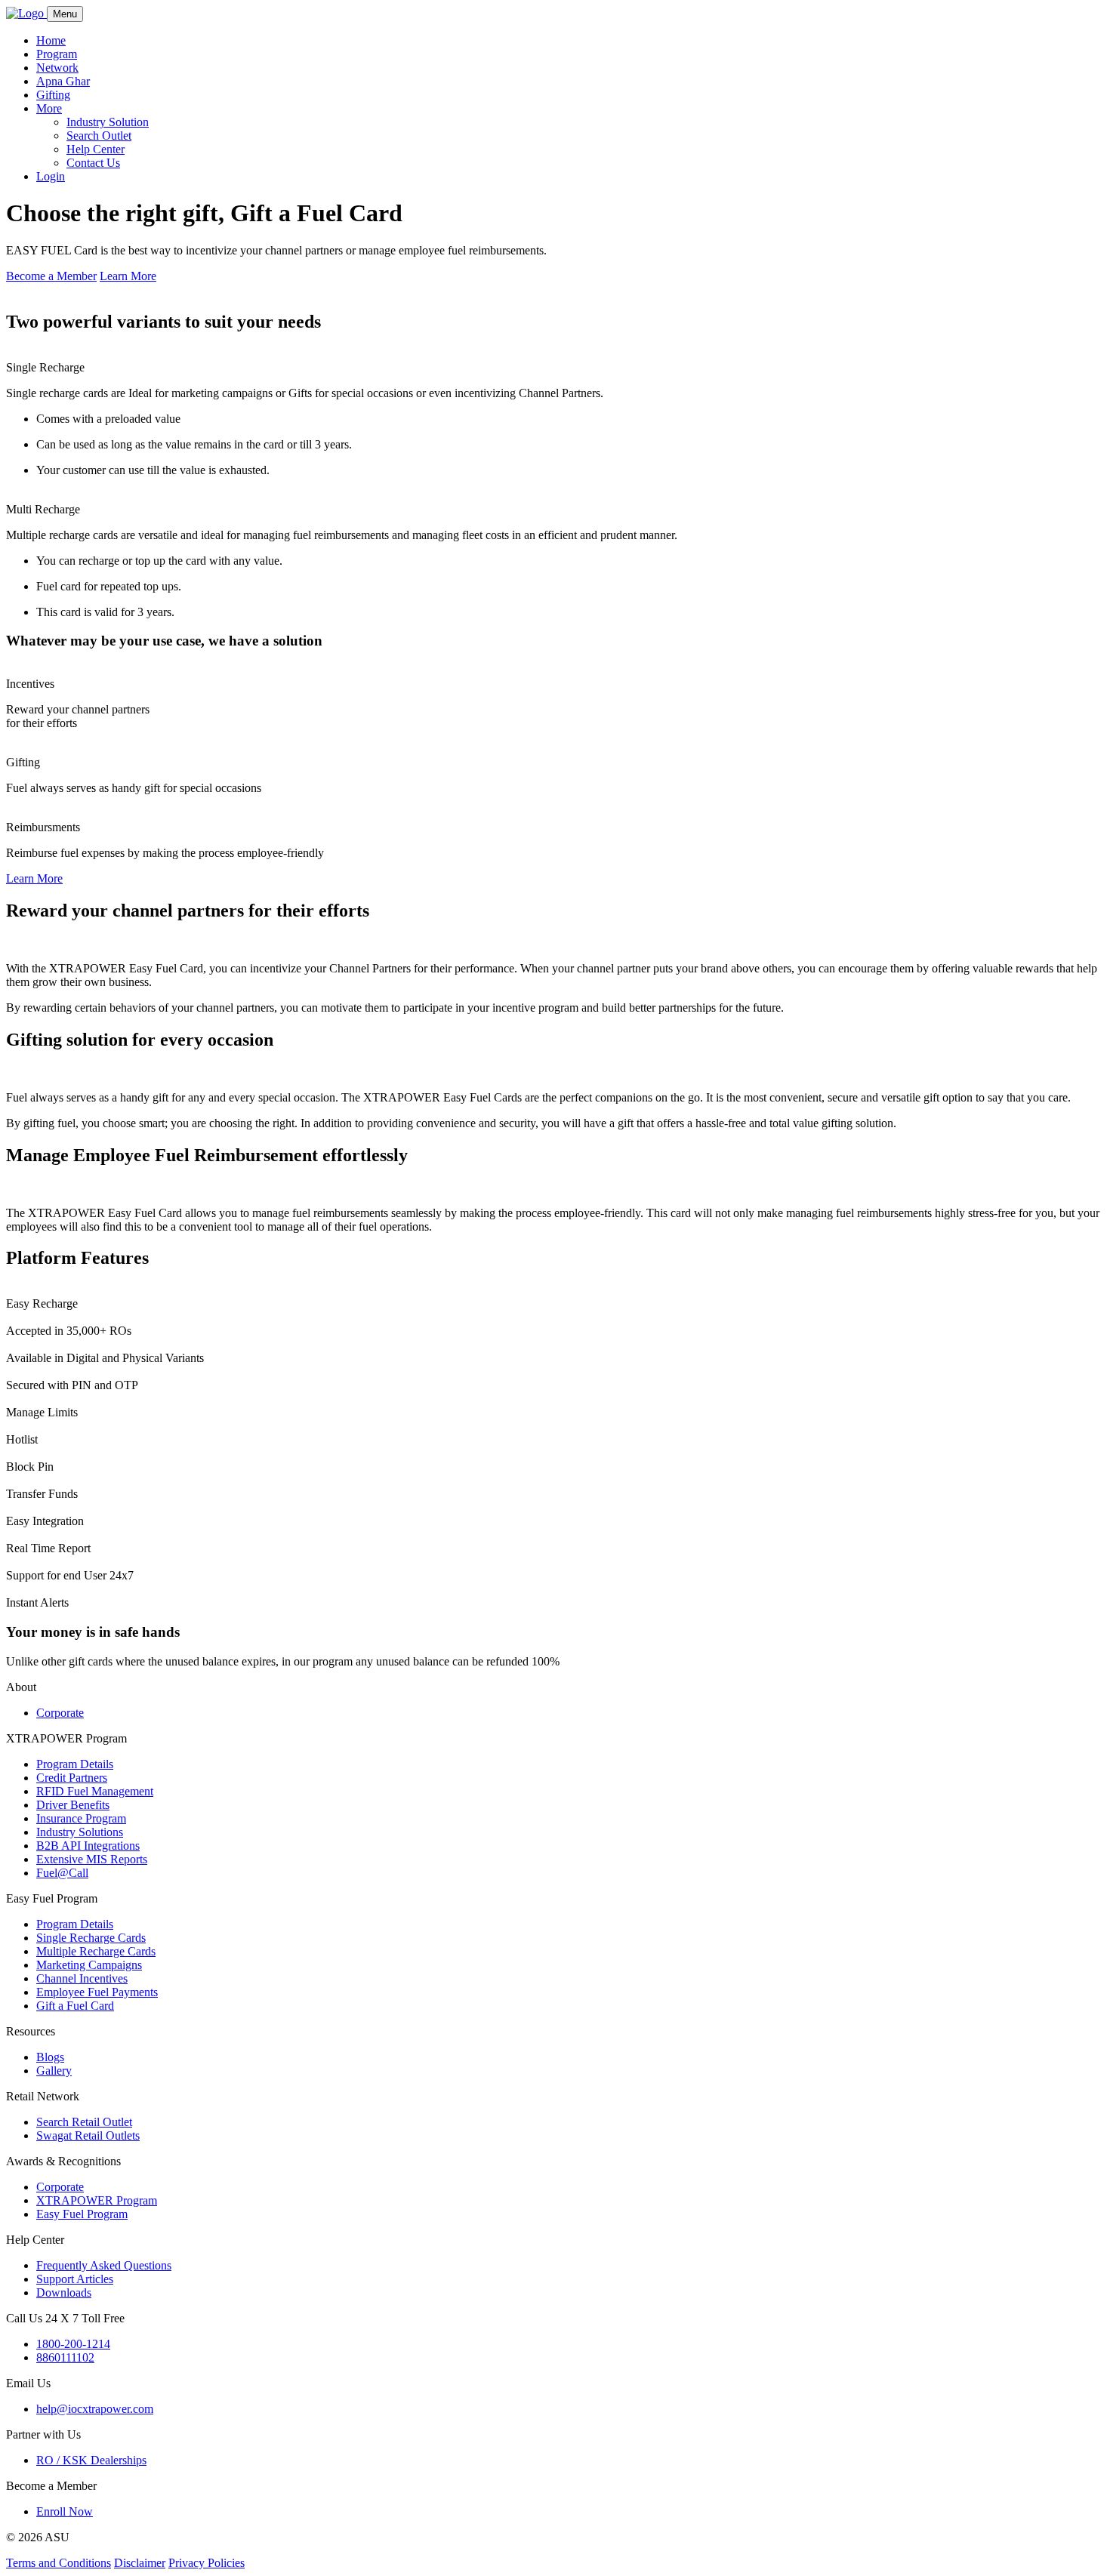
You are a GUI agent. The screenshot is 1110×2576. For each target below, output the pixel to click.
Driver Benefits (73, 1805)
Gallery (54, 2071)
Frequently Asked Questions (104, 2265)
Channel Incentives (82, 1978)
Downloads (64, 2293)
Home (51, 40)
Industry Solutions (80, 1832)
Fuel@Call (62, 1873)
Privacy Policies (207, 2563)
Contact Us (93, 163)
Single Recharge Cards (91, 1938)
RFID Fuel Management (95, 1791)
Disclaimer (140, 2563)
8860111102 (65, 2357)
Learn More (128, 276)
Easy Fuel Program (82, 2214)
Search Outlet (99, 136)
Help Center (96, 149)
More (49, 108)
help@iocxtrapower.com (95, 2409)
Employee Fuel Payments (97, 1992)
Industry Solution (108, 122)
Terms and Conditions (59, 2563)
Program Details (75, 1764)
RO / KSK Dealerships (91, 2460)
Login (51, 176)
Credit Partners (72, 1778)
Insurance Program (81, 1818)
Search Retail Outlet (84, 2122)
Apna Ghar (63, 81)
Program (57, 54)
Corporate (60, 1713)
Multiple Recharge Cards (96, 1951)
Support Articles (75, 2279)
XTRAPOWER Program (97, 2200)
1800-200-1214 (73, 2344)
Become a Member (51, 276)
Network (57, 68)
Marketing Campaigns (89, 1965)
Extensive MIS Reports (92, 1859)
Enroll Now (65, 2511)
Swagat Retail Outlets (88, 2135)
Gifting (53, 95)
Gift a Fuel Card (75, 2006)
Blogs (50, 2057)
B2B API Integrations (88, 1846)
